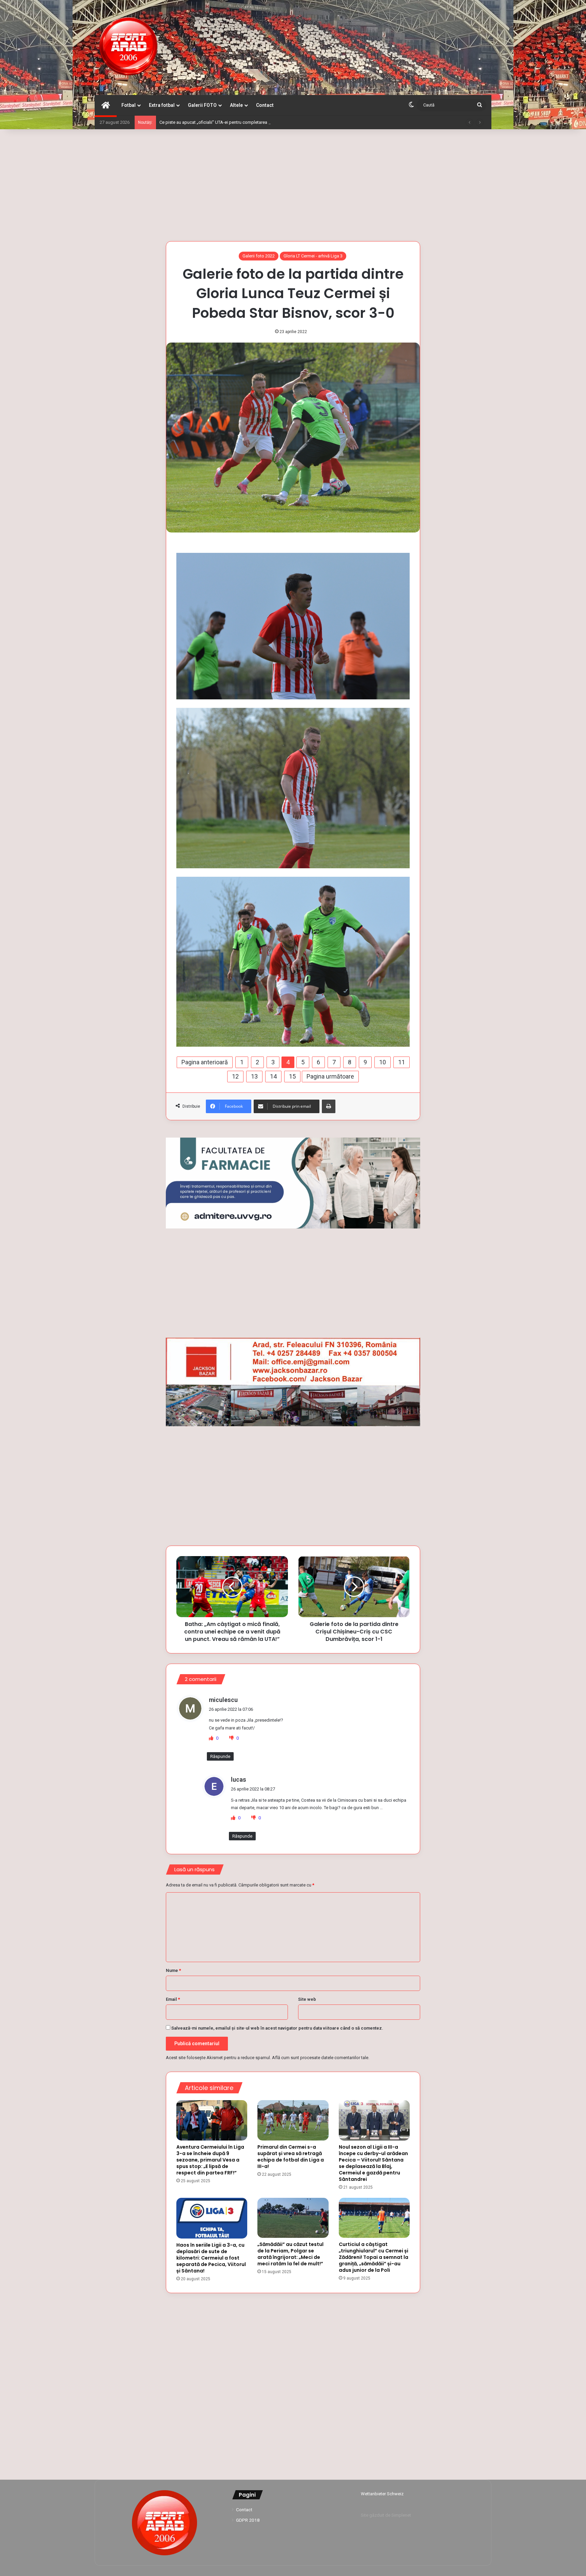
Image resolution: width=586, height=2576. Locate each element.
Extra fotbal (162, 105)
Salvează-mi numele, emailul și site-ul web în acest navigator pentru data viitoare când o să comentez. (277, 2028)
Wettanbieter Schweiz (382, 2494)
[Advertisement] (293, 183)
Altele (236, 105)
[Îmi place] (212, 1738)
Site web (307, 1999)
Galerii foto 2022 (259, 256)
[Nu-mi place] (232, 1738)
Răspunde (220, 1756)
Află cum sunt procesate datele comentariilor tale (320, 2058)
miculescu (223, 1700)
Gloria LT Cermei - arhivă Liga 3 (313, 256)
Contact (265, 105)
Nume (173, 1970)
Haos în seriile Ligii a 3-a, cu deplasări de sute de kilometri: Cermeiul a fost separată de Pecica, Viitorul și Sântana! (211, 2258)
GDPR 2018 (248, 2520)
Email (173, 1999)
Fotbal (129, 105)
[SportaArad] (129, 47)
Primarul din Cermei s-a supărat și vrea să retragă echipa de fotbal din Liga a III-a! (291, 2157)
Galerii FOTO (202, 105)
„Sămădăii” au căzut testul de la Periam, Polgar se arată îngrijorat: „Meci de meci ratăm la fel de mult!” (290, 2254)
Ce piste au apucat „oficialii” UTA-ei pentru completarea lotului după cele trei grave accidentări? (252, 122)
